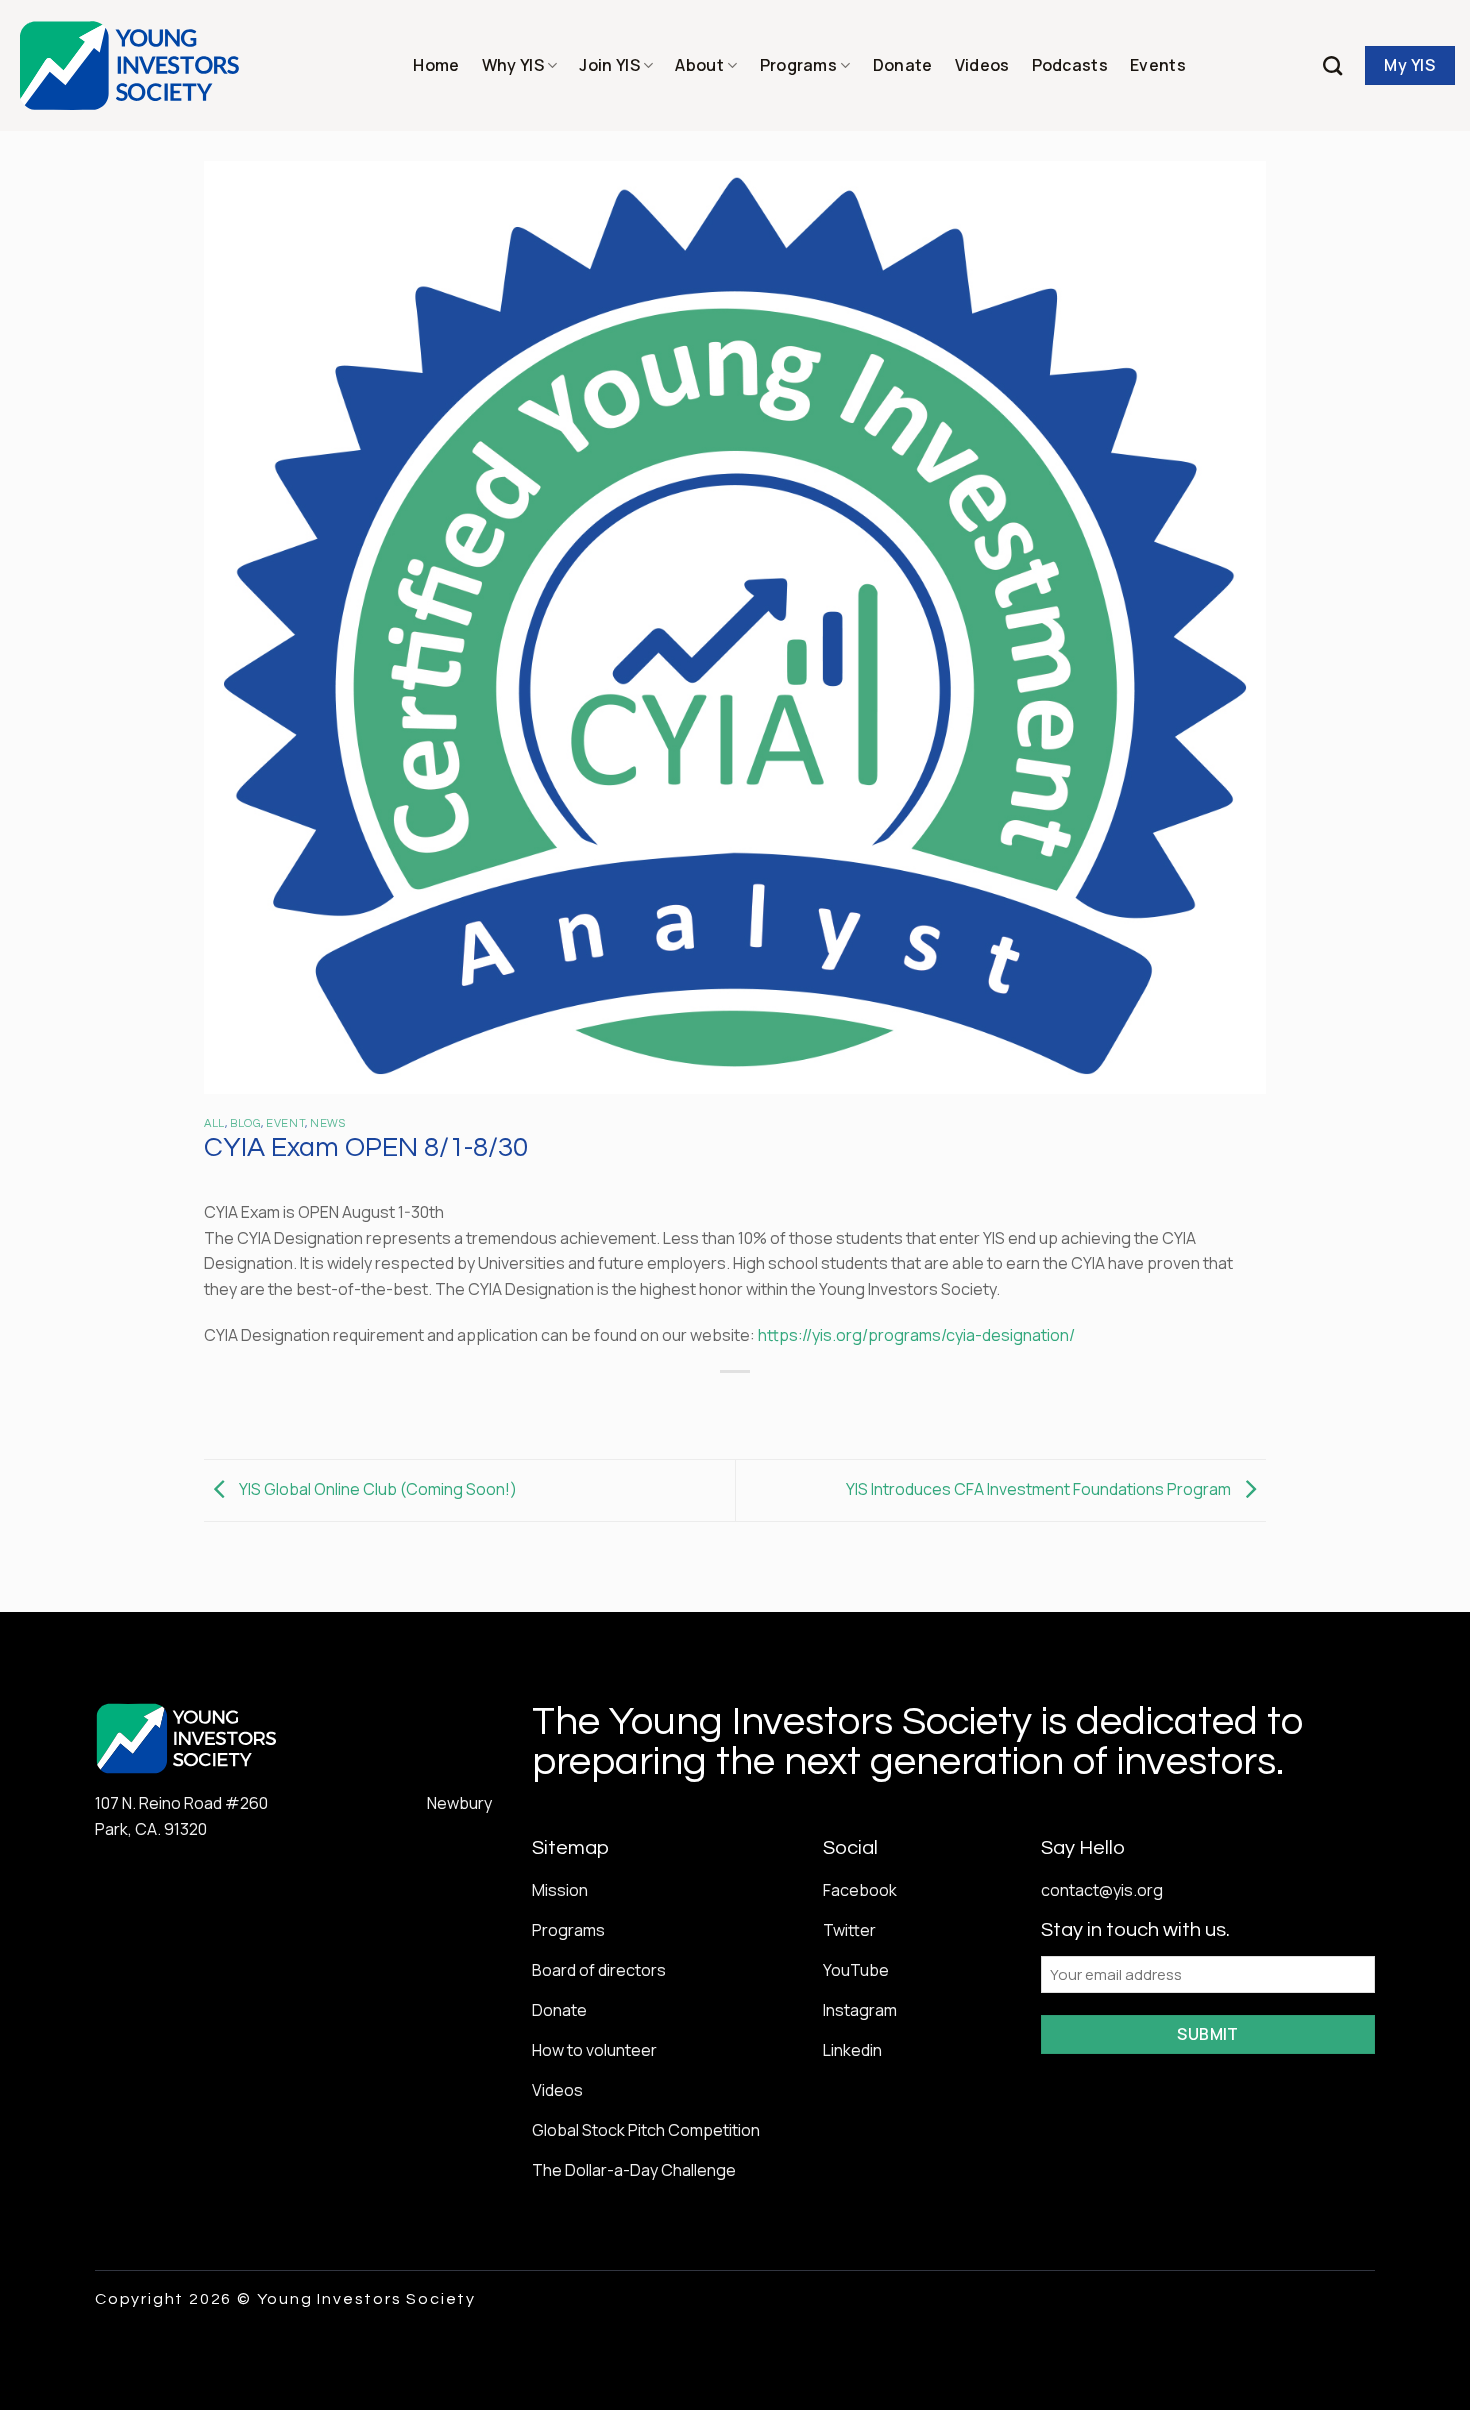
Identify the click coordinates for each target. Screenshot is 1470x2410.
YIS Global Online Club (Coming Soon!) (376, 1489)
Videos (982, 65)
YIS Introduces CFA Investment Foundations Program (1040, 1489)
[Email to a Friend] (735, 1405)
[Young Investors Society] (130, 65)
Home (436, 65)
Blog (245, 1123)
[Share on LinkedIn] (808, 1405)
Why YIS (513, 65)
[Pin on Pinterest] (771, 1405)
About (699, 65)
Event (285, 1123)
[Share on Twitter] (699, 1405)
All (214, 1123)
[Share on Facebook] (663, 1405)
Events (1158, 65)
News (327, 1123)
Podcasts (1070, 65)
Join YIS (609, 65)
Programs (799, 65)
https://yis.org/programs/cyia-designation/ (916, 1335)
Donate (903, 65)
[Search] (1332, 65)
